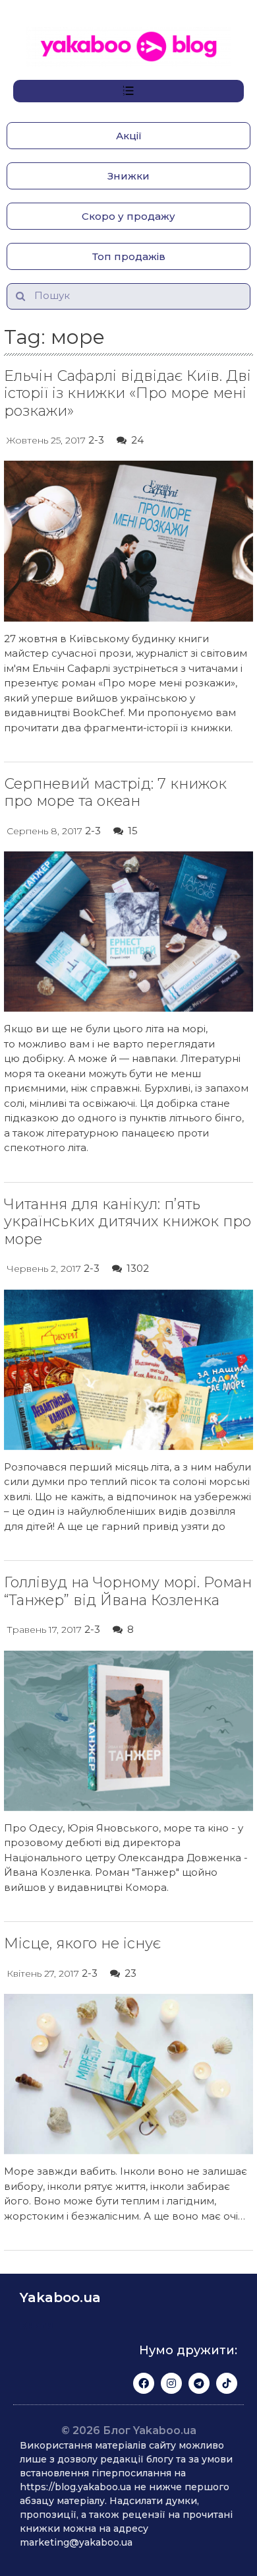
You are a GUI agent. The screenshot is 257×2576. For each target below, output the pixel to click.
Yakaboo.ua (60, 2297)
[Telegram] (199, 2383)
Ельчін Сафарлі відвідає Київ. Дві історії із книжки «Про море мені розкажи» (128, 393)
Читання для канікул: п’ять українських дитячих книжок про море (128, 1222)
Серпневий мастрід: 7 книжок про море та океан (115, 792)
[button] (128, 136)
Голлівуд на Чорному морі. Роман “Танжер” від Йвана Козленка (128, 1591)
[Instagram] (171, 2383)
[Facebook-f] (144, 2383)
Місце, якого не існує (82, 1943)
